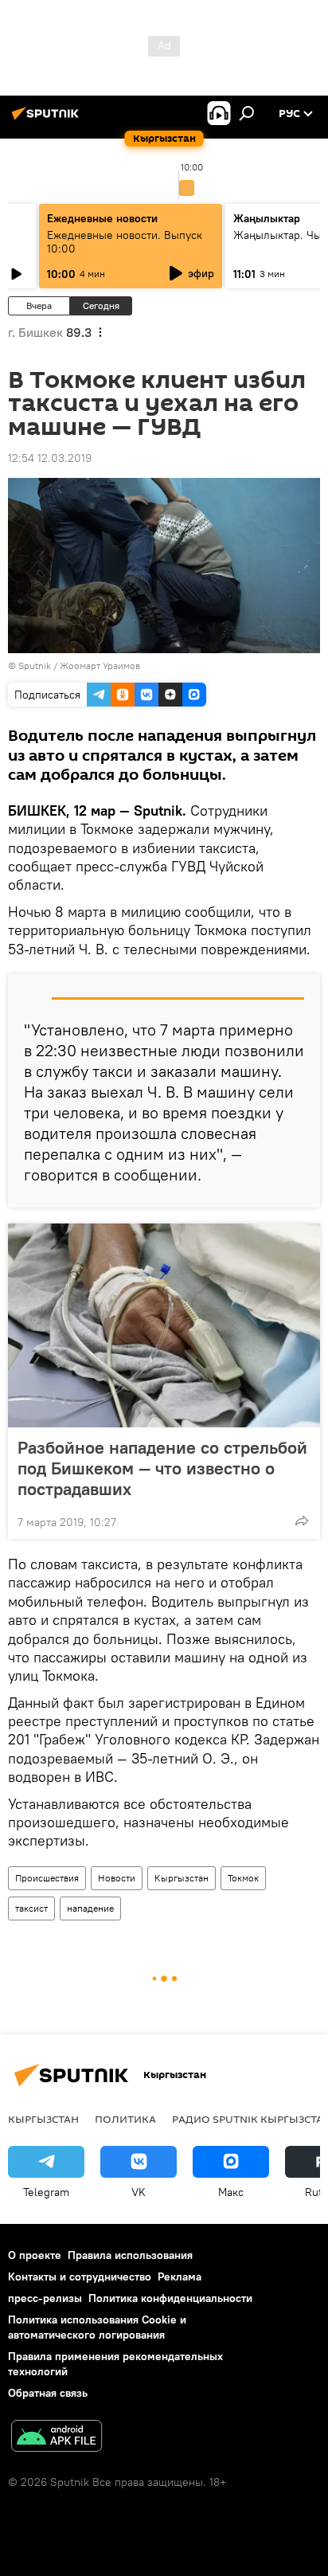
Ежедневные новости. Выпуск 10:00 (125, 242)
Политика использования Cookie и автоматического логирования (97, 2327)
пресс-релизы (45, 2298)
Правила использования (130, 2255)
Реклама (180, 2277)
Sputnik (35, 666)
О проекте (35, 2255)
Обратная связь (48, 2393)
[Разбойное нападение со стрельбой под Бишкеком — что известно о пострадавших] (164, 1325)
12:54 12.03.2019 (50, 458)
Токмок (243, 1878)
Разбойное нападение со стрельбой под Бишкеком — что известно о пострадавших (162, 1468)
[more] (302, 1521)
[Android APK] (57, 2438)
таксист (31, 1908)
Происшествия (47, 1878)
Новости (117, 1878)
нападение (90, 1908)
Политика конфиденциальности (170, 2298)
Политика (125, 2119)
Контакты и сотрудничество (80, 2277)
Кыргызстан (182, 1878)
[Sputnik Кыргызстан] (48, 119)
